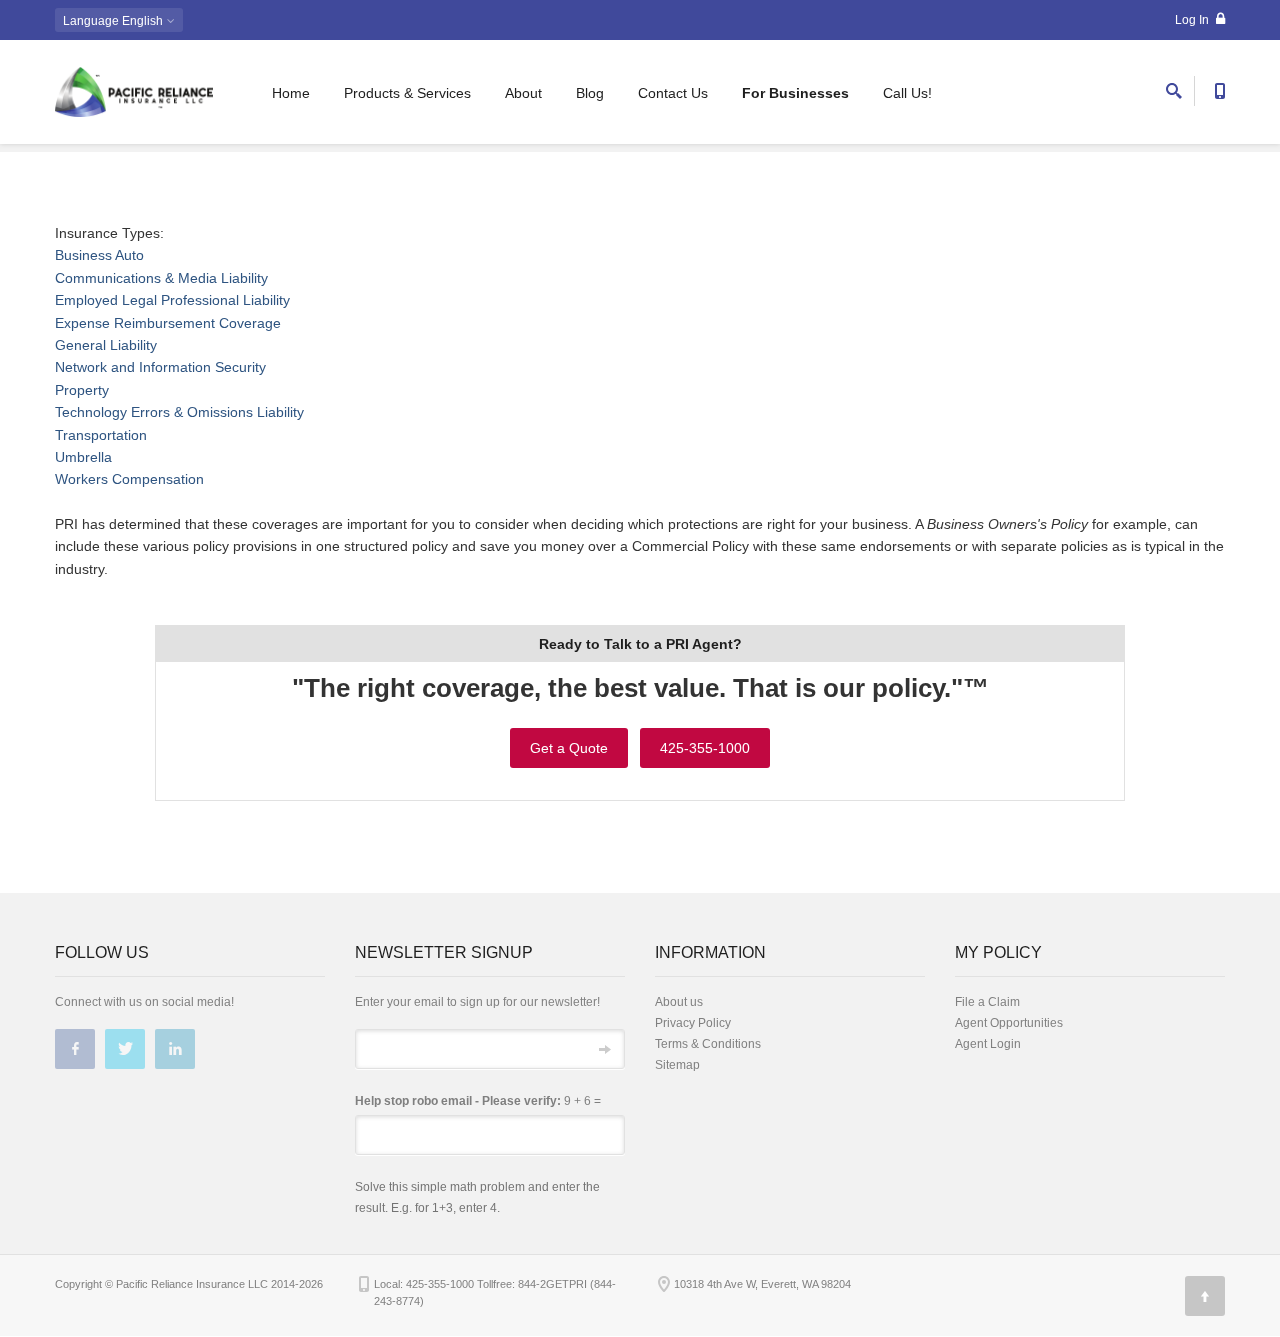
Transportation (101, 435)
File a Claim (987, 1002)
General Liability (106, 345)
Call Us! (907, 93)
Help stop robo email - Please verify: (458, 1101)
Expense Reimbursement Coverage (168, 323)
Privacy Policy (693, 1023)
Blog (590, 93)
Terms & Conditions (708, 1044)
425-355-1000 (705, 748)
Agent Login (988, 1044)
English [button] (114, 21)
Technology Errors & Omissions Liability (179, 412)
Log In (1193, 20)
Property (82, 390)
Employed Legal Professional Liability (172, 300)
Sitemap (677, 1065)
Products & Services (407, 93)
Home (291, 93)
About (523, 93)
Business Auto (99, 255)
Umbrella (83, 457)
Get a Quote (569, 748)
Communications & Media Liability (161, 278)
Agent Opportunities (1009, 1023)
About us (679, 1002)
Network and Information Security (160, 367)
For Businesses (795, 93)
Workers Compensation (129, 479)
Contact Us (673, 93)
